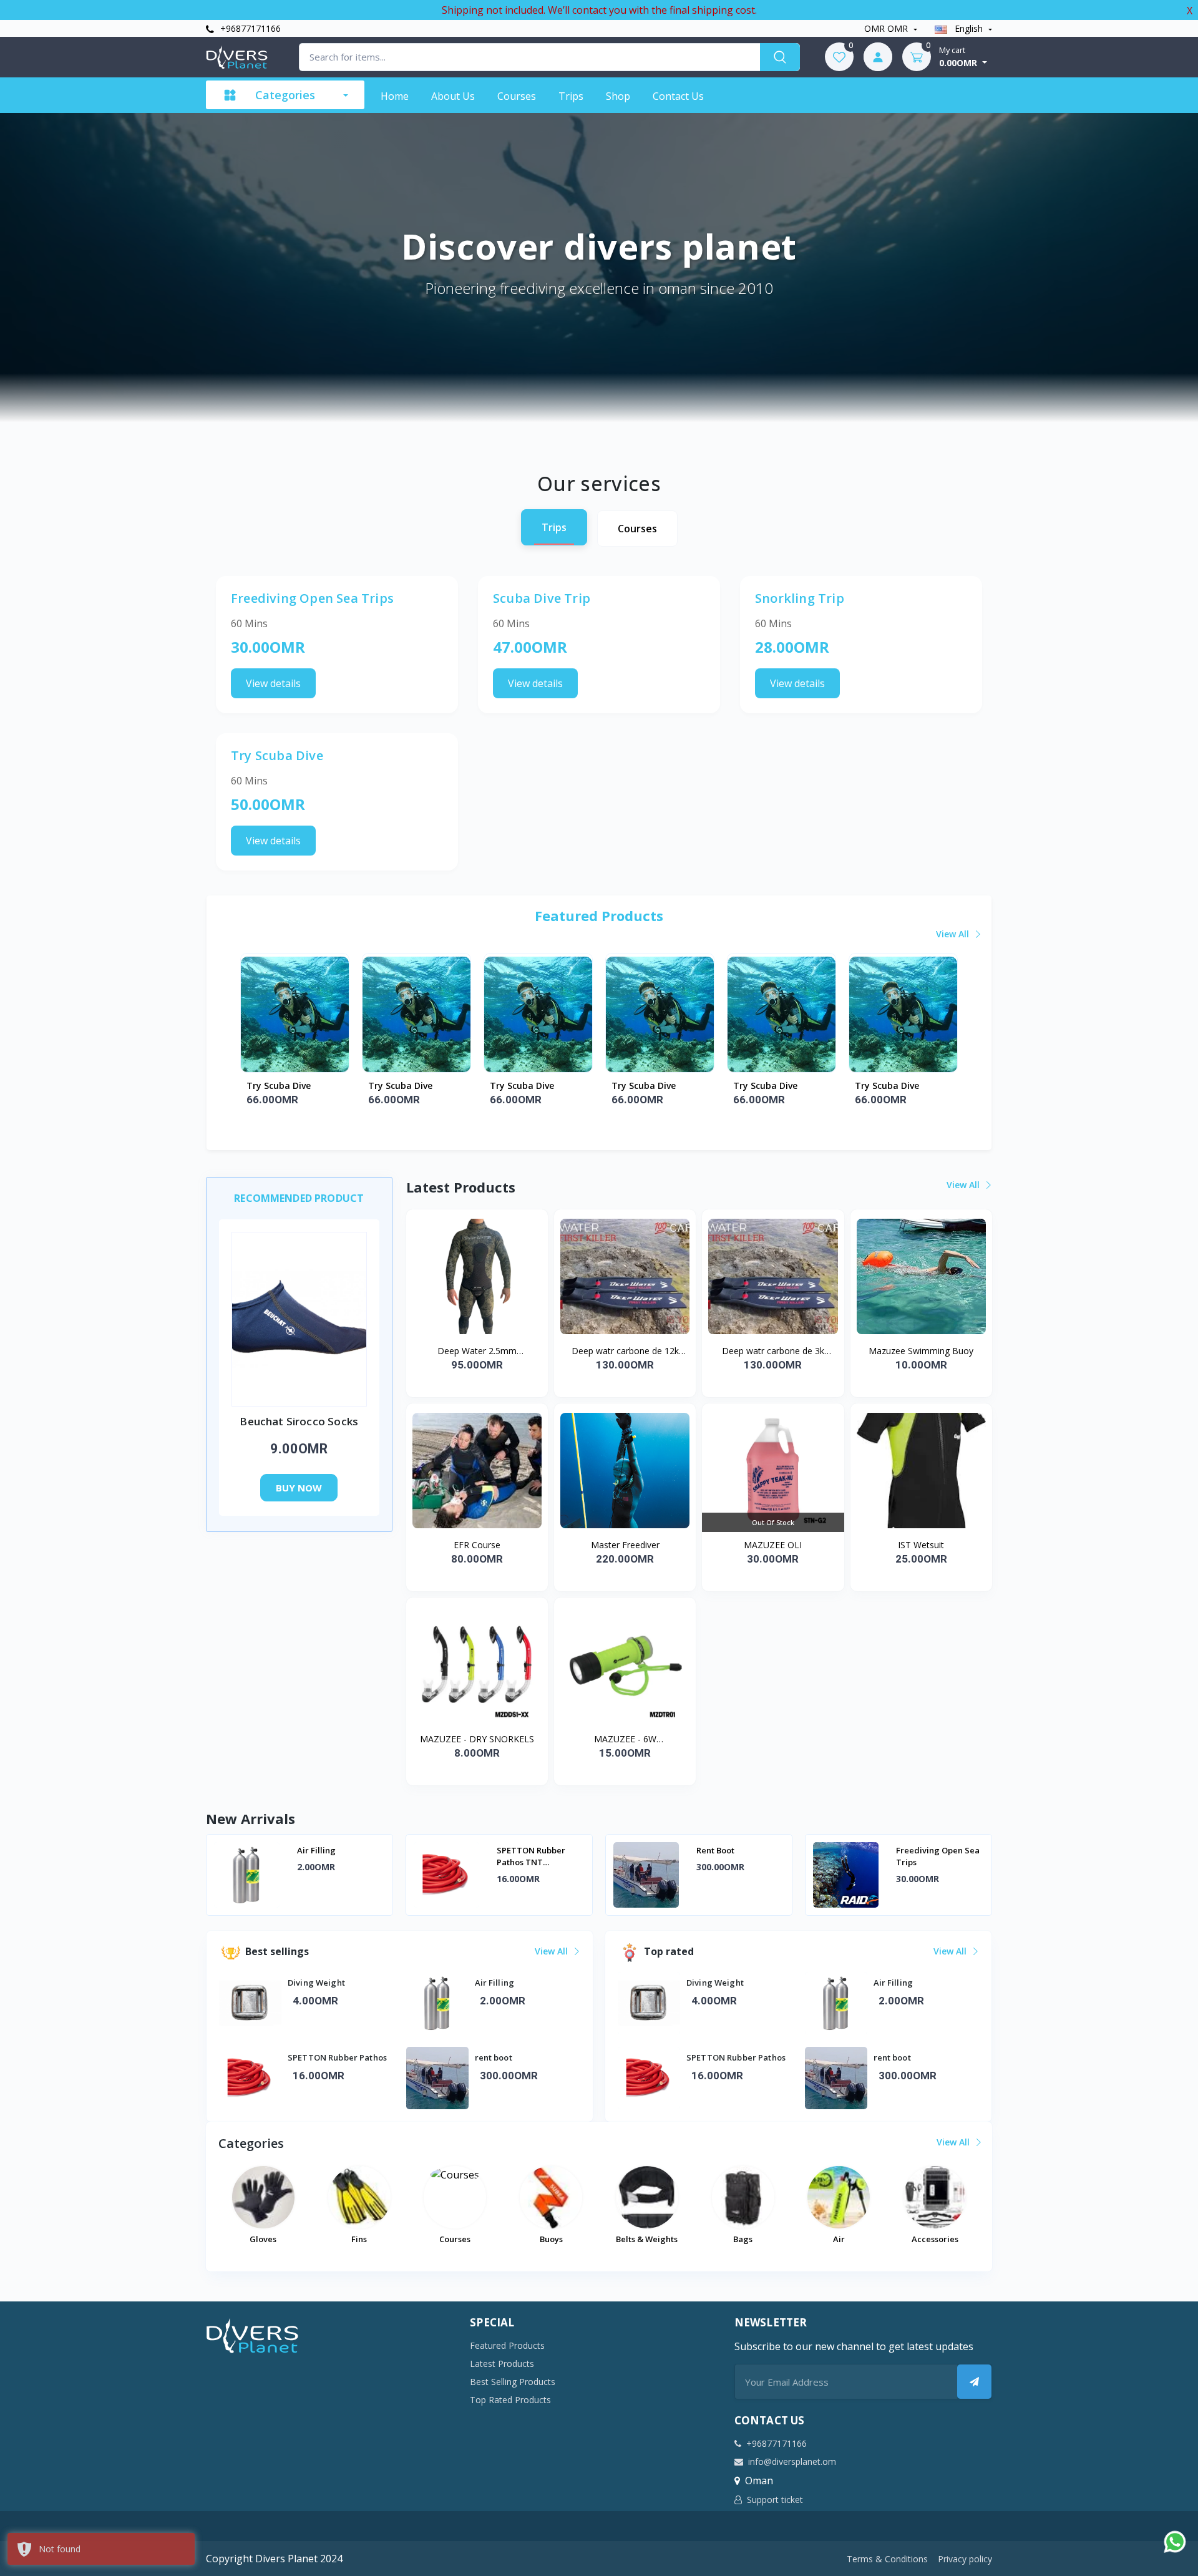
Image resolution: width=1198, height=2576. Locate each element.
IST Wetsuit (921, 1545)
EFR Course (477, 1545)
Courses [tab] (637, 529)
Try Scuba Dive (279, 1086)
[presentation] (246, 1876)
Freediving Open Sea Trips (738, 1856)
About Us (453, 96)
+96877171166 (249, 28)
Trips (571, 96)
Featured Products (507, 2345)
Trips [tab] (554, 527)
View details (273, 683)
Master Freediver (625, 1545)
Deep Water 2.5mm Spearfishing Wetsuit (477, 1351)
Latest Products (502, 2364)
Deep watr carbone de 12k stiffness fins (625, 1351)
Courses (517, 96)
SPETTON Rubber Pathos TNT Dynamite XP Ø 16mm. (340, 1856)
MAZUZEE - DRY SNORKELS (477, 1739)
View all (954, 934)
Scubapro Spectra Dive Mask (932, 1856)
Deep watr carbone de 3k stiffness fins (773, 1351)
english (969, 28)
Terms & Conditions (887, 2559)
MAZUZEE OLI (773, 1545)
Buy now (299, 1488)
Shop (618, 96)
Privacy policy (965, 2559)
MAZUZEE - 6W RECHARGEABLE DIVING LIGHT (625, 1739)
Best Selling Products (513, 2382)
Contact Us (678, 96)
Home (395, 96)
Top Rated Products (510, 2400)
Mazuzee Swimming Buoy (921, 1351)
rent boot (516, 1850)
